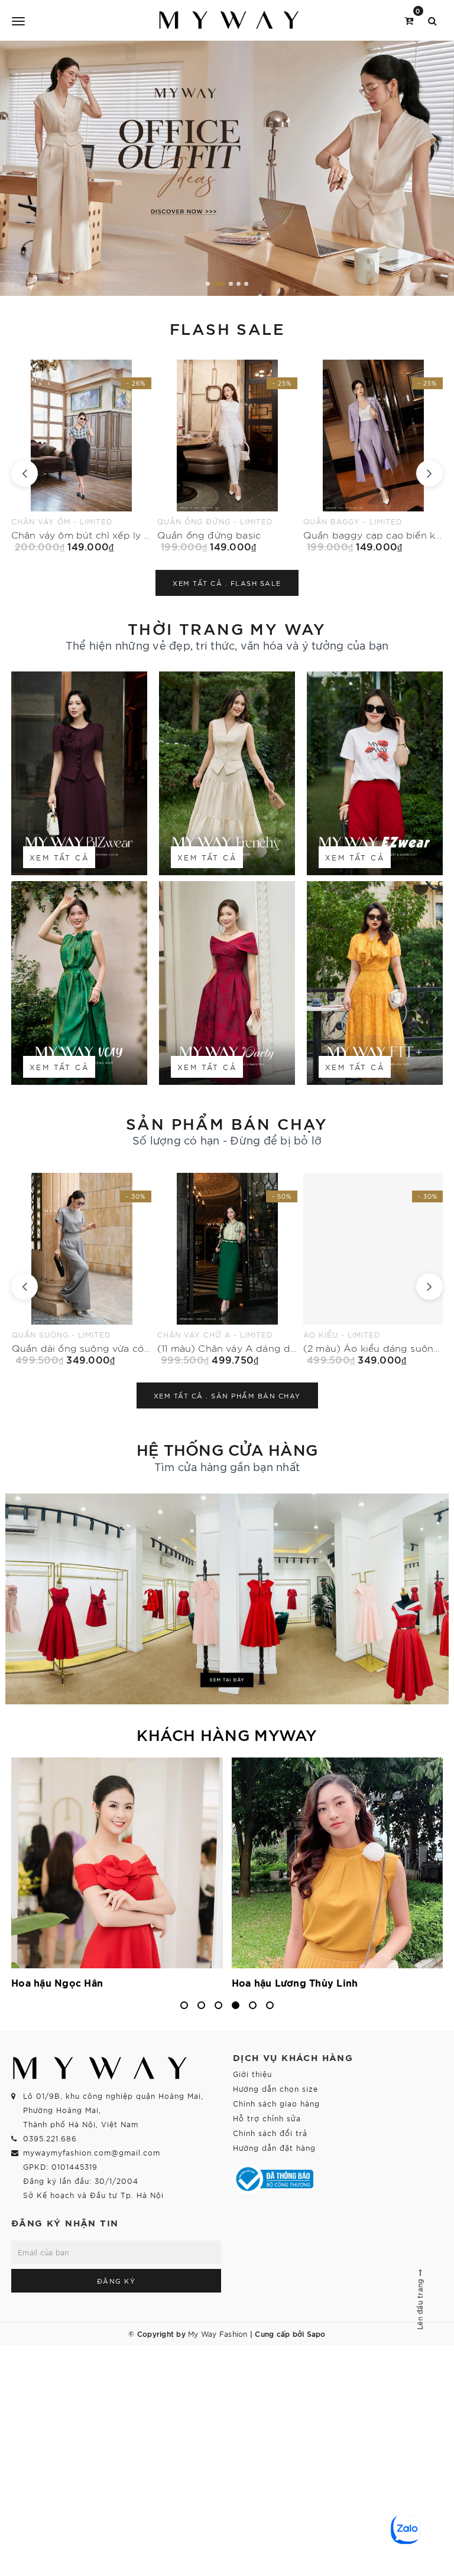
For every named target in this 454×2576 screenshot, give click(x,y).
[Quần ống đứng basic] (81, 456)
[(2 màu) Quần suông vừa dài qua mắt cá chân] (373, 1269)
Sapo (316, 2333)
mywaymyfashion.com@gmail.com (92, 2152)
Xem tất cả (59, 857)
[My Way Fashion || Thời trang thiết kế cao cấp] (229, 20)
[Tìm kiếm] (432, 20)
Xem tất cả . (227, 583)
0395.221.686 (50, 2138)
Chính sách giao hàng (276, 2103)
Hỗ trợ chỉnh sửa (267, 2118)
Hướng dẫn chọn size (275, 2088)
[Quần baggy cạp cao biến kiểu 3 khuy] (227, 456)
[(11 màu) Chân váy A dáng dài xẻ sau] (81, 1269)
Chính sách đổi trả (270, 2133)
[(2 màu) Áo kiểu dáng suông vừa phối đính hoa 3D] (227, 1269)
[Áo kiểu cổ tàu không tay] (373, 456)
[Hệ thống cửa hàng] (227, 1599)
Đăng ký (116, 2281)
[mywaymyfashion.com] (227, 168)
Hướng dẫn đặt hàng (274, 2148)
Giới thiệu (252, 2074)
